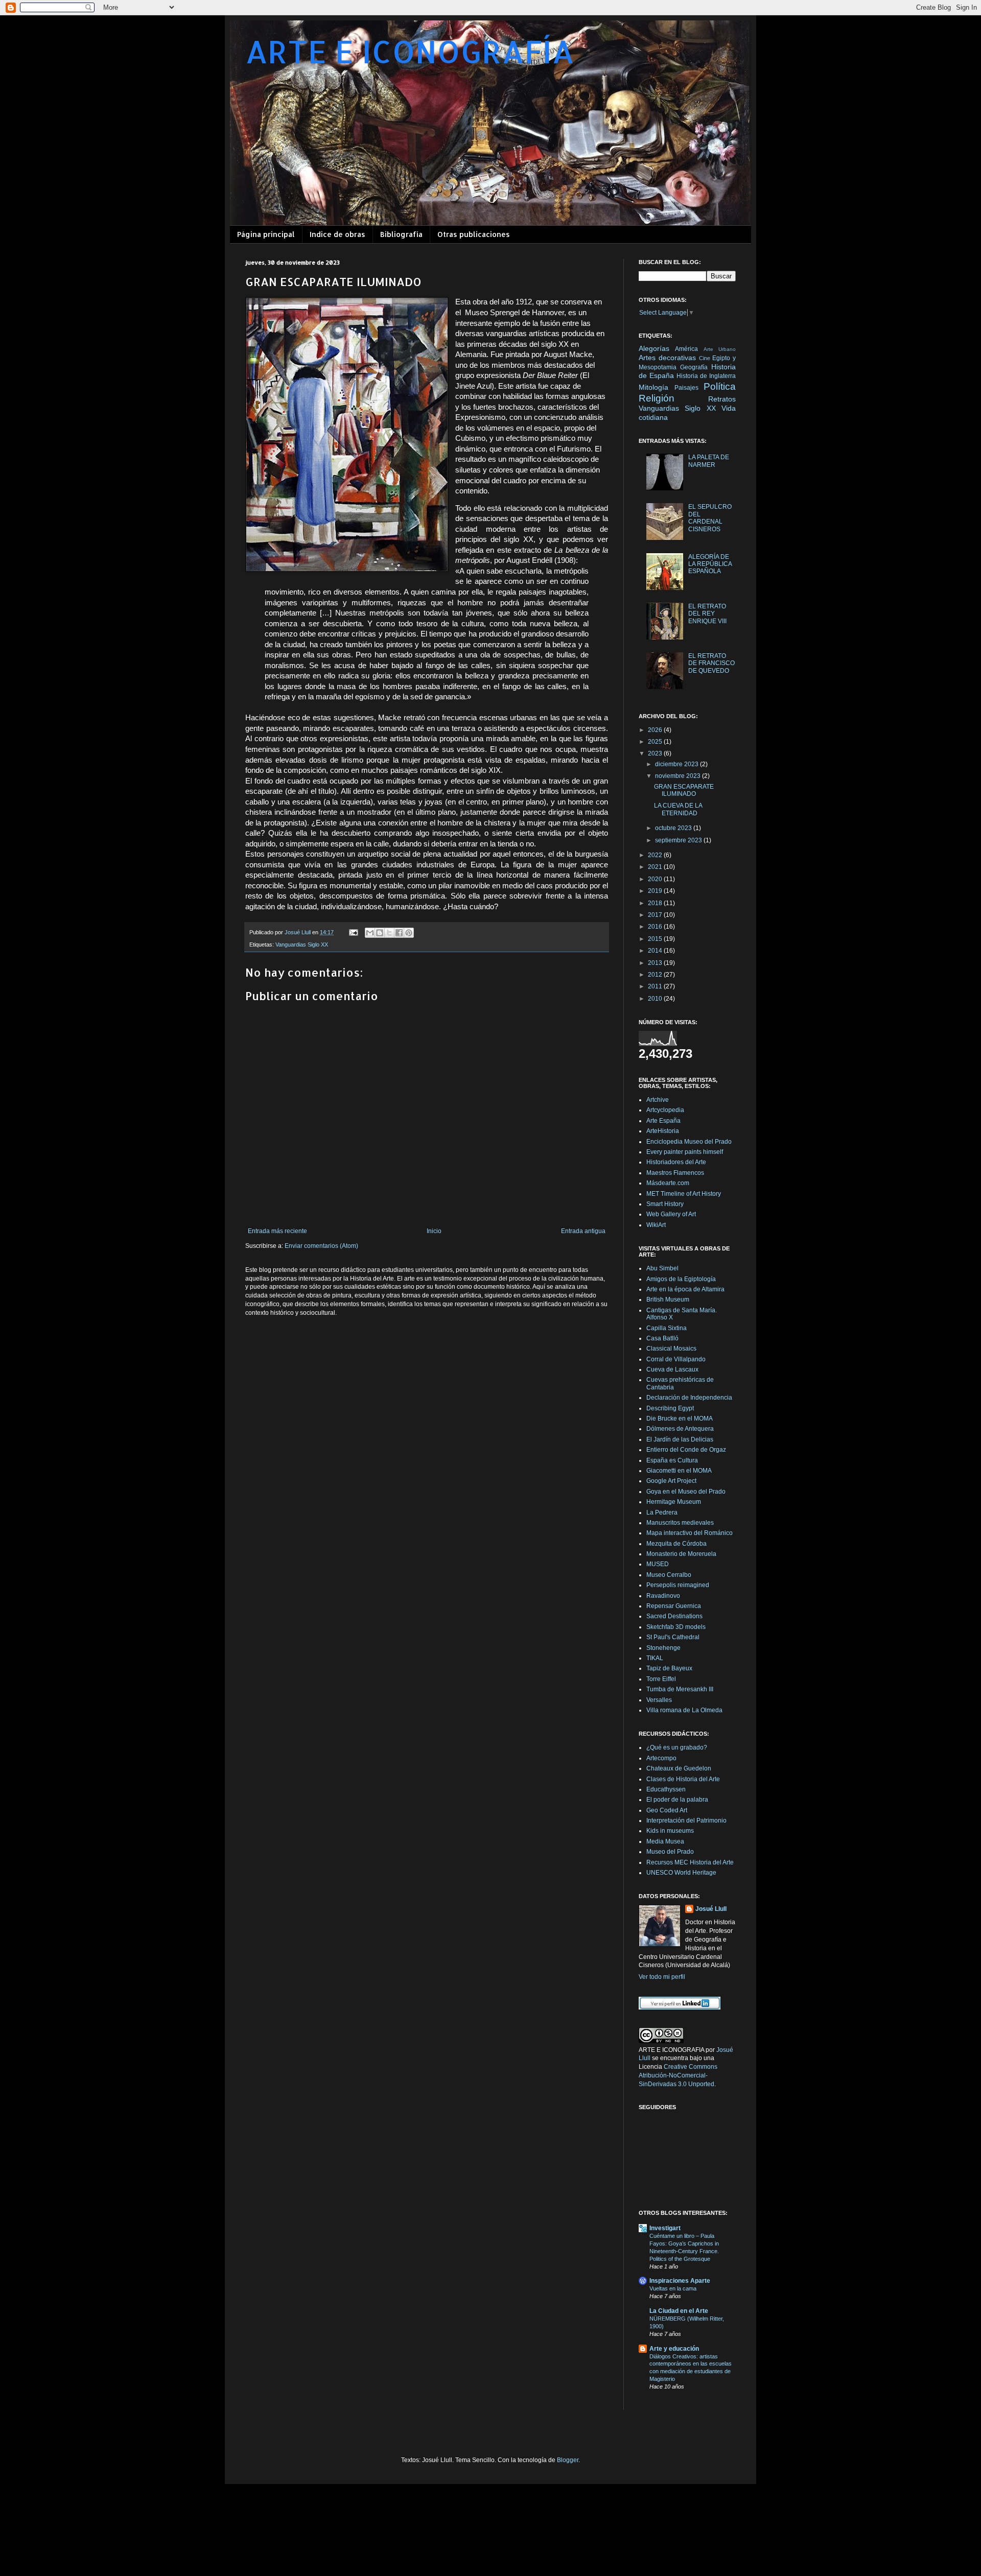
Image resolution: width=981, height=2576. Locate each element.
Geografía (694, 367)
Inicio (434, 1231)
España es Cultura (672, 1460)
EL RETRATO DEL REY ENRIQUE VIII (707, 614)
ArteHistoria (663, 1131)
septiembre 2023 (679, 840)
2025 (656, 742)
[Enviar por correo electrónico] (370, 933)
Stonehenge (663, 1648)
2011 (656, 986)
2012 (656, 975)
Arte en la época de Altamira (685, 1289)
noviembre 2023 (679, 776)
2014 (656, 951)
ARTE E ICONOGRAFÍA (410, 51)
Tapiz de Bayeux (669, 1668)
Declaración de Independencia (689, 1398)
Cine (705, 358)
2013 (656, 963)
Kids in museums (670, 1831)
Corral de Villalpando (676, 1359)
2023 (656, 753)
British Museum (668, 1299)
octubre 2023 (674, 828)
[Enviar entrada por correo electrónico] (353, 932)
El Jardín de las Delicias (680, 1439)
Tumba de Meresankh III (680, 1689)
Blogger (568, 2460)
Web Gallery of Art (671, 1214)
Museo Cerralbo (669, 1575)
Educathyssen (666, 1789)
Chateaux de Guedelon (679, 1768)
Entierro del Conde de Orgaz (686, 1450)
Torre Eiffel (661, 1679)
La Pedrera (662, 1512)
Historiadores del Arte (676, 1162)
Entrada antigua (583, 1231)
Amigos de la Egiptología (681, 1279)
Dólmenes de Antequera (680, 1429)
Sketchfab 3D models (676, 1627)
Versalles (659, 1700)
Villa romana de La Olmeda (684, 1710)
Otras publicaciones (474, 234)
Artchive (658, 1100)
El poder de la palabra (677, 1800)
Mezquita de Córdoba (676, 1544)
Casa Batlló (662, 1338)
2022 (656, 855)
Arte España (663, 1121)
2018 (656, 903)
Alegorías (654, 348)
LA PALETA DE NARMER (709, 461)
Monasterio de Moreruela (681, 1554)
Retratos (722, 399)
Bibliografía (401, 234)
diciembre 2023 (678, 764)
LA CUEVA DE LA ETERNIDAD (678, 809)
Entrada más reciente (277, 1231)
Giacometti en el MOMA (679, 1471)
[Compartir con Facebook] (399, 933)
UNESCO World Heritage (681, 1873)
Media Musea (665, 1841)
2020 (656, 879)
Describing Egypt (670, 1408)
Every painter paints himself (685, 1152)
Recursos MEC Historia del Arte (690, 1862)
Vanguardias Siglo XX (302, 944)
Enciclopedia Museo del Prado (689, 1142)
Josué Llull (711, 1909)
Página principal (266, 234)
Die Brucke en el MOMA (680, 1419)
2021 (656, 867)
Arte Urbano (720, 349)
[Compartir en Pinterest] (409, 933)
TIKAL (655, 1658)
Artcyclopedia (665, 1110)
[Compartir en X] (389, 933)
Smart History (665, 1204)
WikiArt (656, 1225)
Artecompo (661, 1758)
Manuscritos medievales (680, 1523)
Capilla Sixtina (667, 1328)
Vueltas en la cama (673, 2288)
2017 (656, 915)
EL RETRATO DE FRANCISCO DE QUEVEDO (711, 663)
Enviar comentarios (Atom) (321, 1246)
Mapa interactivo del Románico (690, 1533)
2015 (656, 939)
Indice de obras (337, 234)
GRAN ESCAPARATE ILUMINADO (684, 790)
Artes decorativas (667, 358)
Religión (657, 398)
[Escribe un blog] (380, 933)
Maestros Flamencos (675, 1173)
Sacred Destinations (674, 1616)
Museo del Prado (670, 1852)
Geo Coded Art (667, 1810)
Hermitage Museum (674, 1502)
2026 (656, 730)
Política (720, 386)
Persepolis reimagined (678, 1585)
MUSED (658, 1564)
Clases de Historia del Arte (683, 1779)
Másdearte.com (668, 1183)
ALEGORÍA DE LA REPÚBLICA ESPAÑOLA (710, 564)
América (686, 349)
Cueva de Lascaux (672, 1369)
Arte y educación (674, 2349)
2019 (656, 891)
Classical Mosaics (671, 1349)
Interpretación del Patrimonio (686, 1821)
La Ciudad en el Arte (679, 2311)
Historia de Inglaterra (706, 376)
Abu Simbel (662, 1268)
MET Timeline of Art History (684, 1194)
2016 (656, 927)
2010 (656, 999)
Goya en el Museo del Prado (686, 1492)
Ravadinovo (663, 1596)
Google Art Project (671, 1481)
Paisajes (686, 388)
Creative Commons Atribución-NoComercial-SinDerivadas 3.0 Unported (678, 2075)
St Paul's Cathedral (673, 1637)
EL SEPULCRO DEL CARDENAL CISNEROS (710, 518)
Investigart (665, 2228)
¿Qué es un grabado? (677, 1747)
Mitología (653, 387)
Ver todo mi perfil (662, 1977)
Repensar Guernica (674, 1606)
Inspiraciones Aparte (680, 2281)
